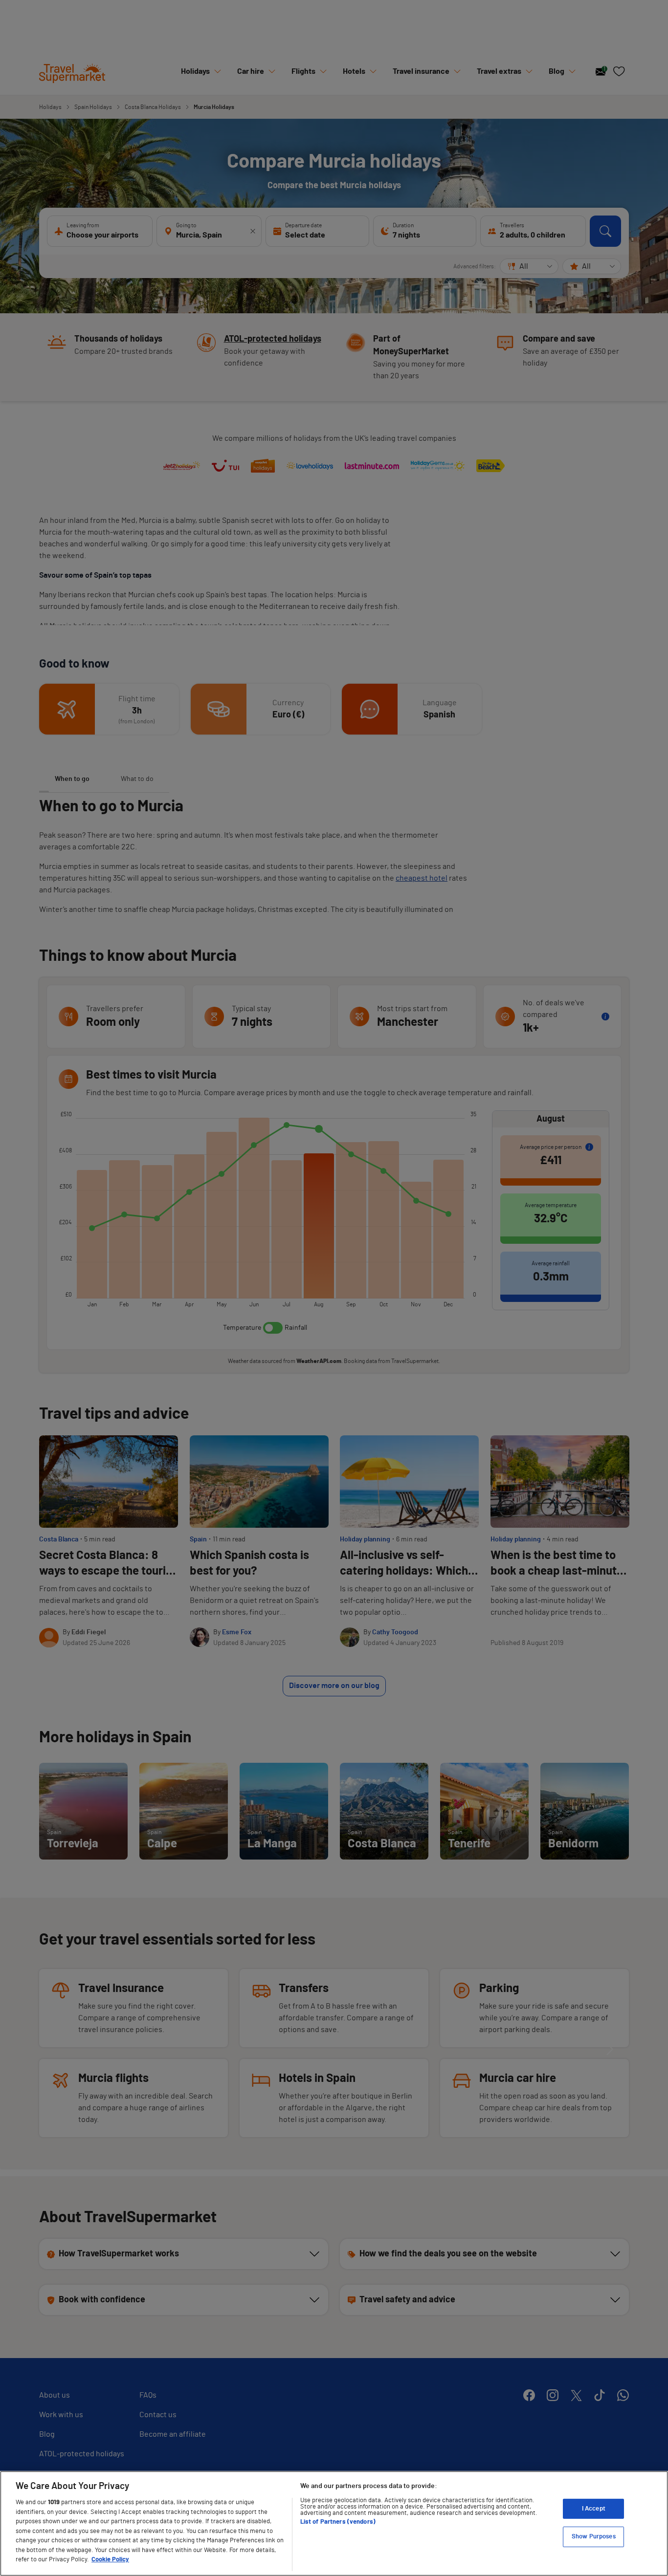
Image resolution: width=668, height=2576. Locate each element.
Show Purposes (594, 2537)
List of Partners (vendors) (338, 2522)
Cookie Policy (110, 2560)
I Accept (594, 2509)
